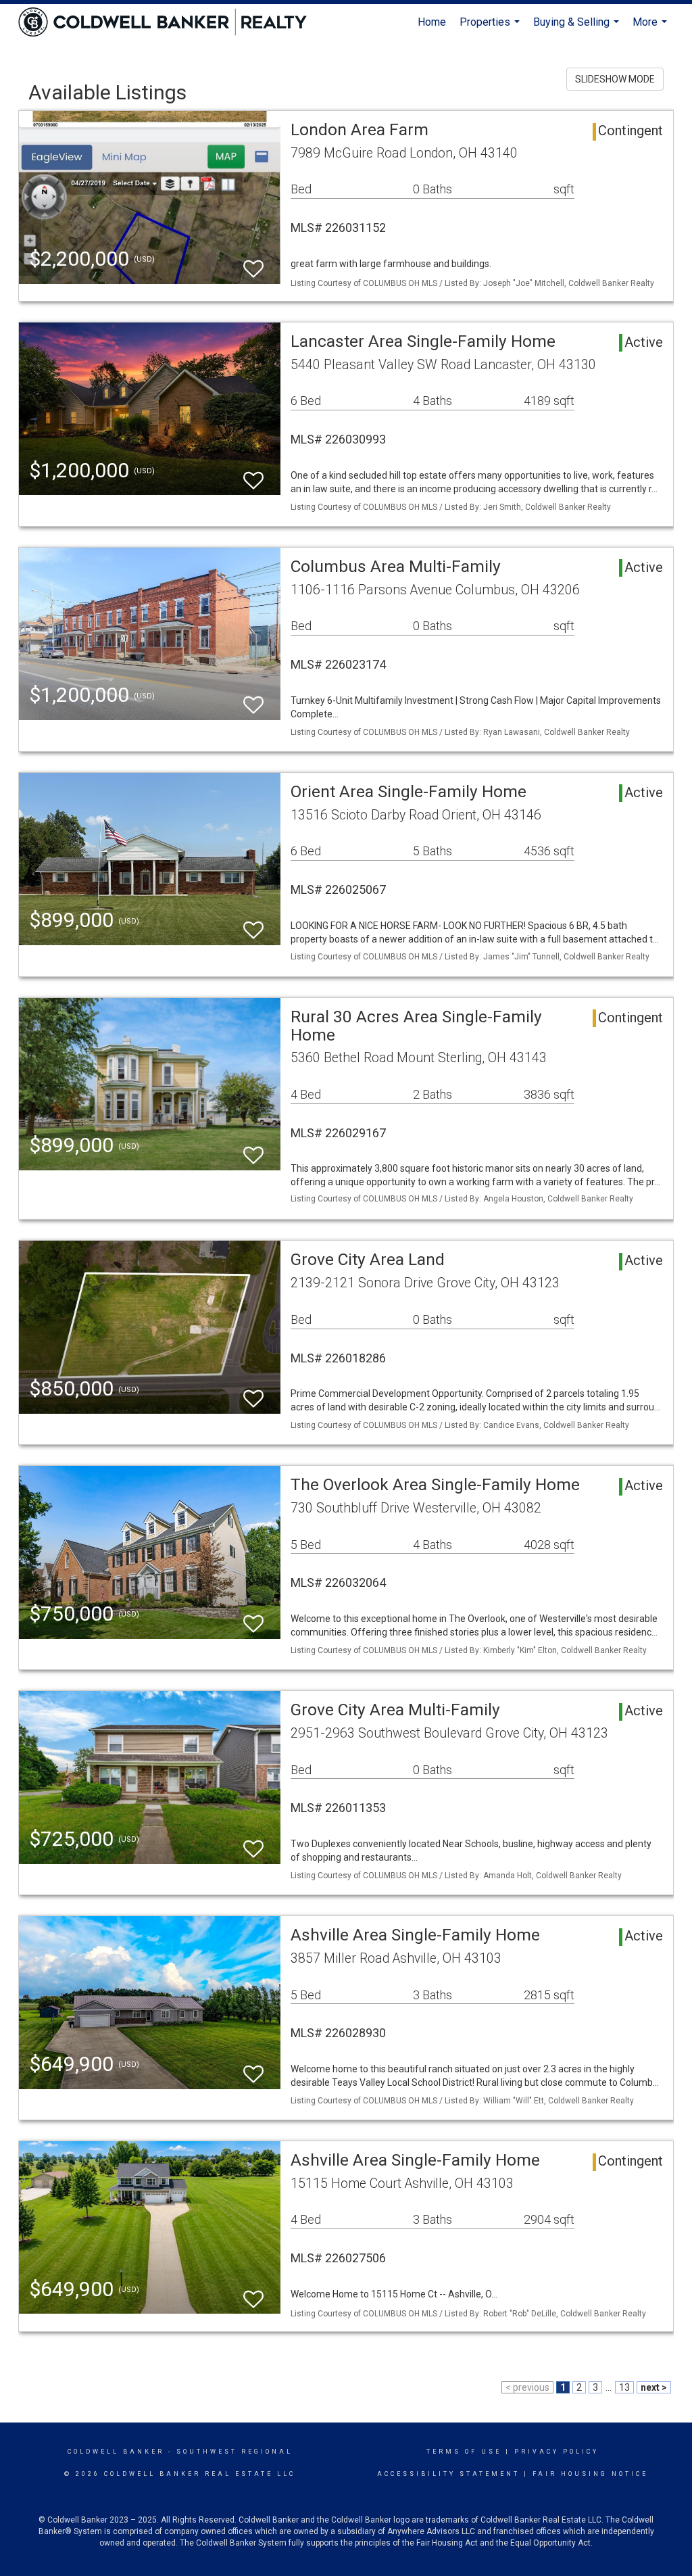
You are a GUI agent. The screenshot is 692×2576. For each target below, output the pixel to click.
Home (432, 22)
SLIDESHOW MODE (615, 79)
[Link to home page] (169, 22)
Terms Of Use (464, 2452)
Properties (491, 28)
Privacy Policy (557, 2452)
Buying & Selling (578, 28)
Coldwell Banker (116, 2452)
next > (654, 2387)
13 (624, 2387)
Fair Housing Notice (590, 2474)
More (651, 28)
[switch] (253, 263)
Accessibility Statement (448, 2474)
